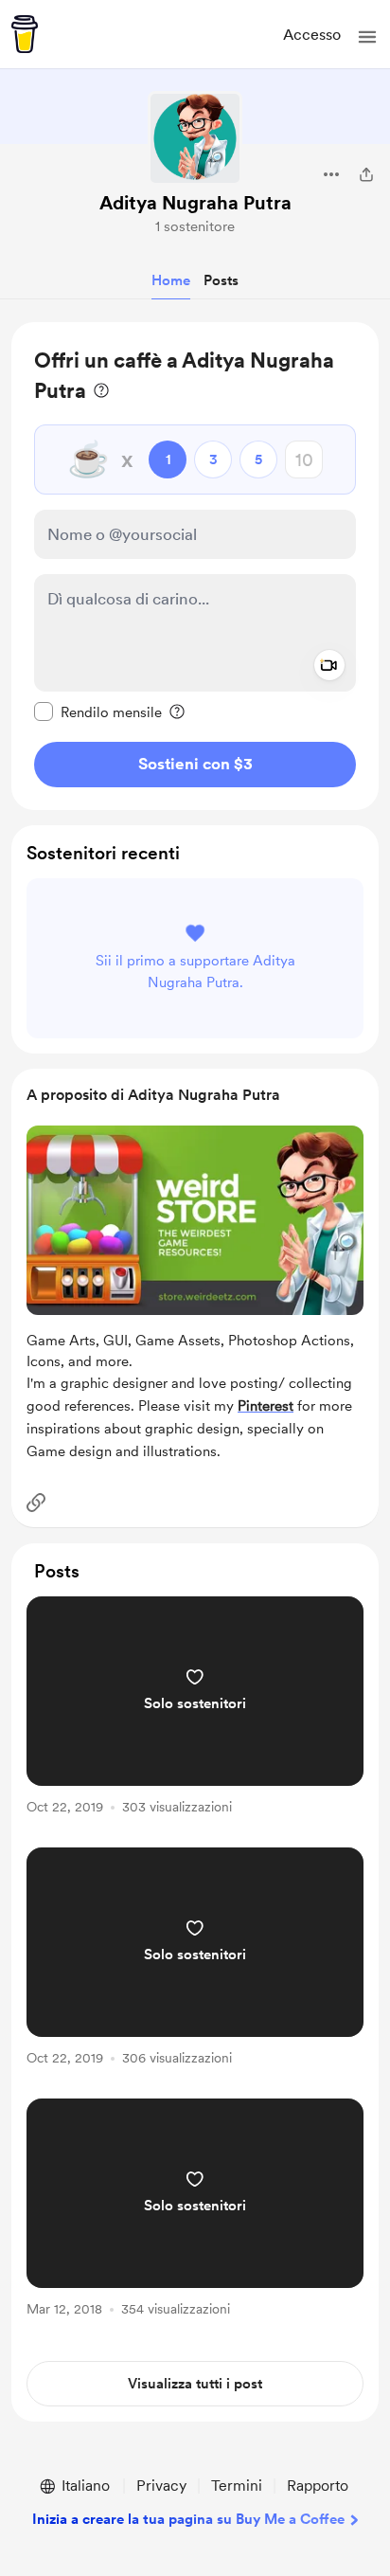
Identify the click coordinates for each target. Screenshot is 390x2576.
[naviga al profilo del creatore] (195, 138)
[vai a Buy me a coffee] (25, 34)
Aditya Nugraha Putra (195, 203)
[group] (195, 1716)
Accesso (312, 35)
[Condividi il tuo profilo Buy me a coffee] (366, 174)
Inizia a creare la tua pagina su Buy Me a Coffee (188, 2519)
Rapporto (318, 2486)
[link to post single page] (195, 1709)
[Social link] (36, 1503)
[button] (367, 37)
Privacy (161, 2486)
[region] (195, 566)
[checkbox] (98, 712)
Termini (237, 2486)
